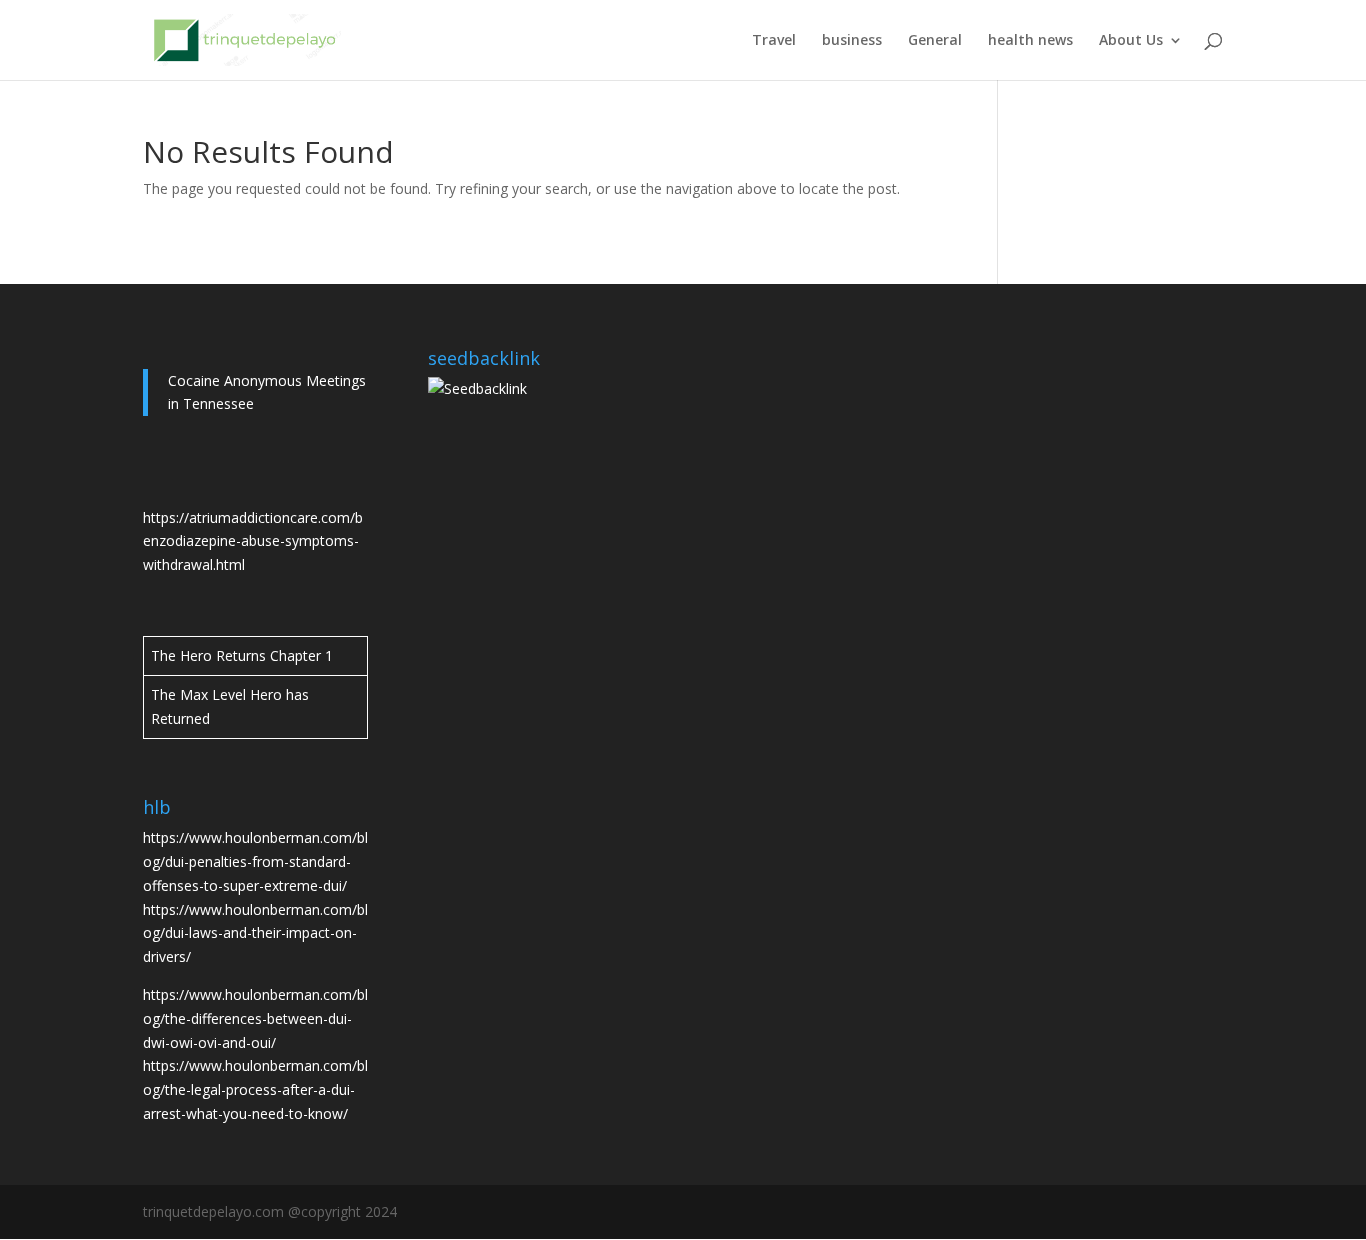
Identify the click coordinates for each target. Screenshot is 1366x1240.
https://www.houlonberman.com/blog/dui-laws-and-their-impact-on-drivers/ (255, 933)
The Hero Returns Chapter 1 (242, 655)
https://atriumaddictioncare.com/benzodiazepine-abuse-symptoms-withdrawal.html (253, 541)
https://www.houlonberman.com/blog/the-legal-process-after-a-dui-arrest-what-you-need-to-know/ (255, 1089)
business (852, 41)
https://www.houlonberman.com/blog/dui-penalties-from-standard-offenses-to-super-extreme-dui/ (255, 861)
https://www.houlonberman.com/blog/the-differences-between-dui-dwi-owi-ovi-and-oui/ (255, 1018)
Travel (774, 41)
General (935, 41)
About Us (1131, 41)
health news (1030, 41)
